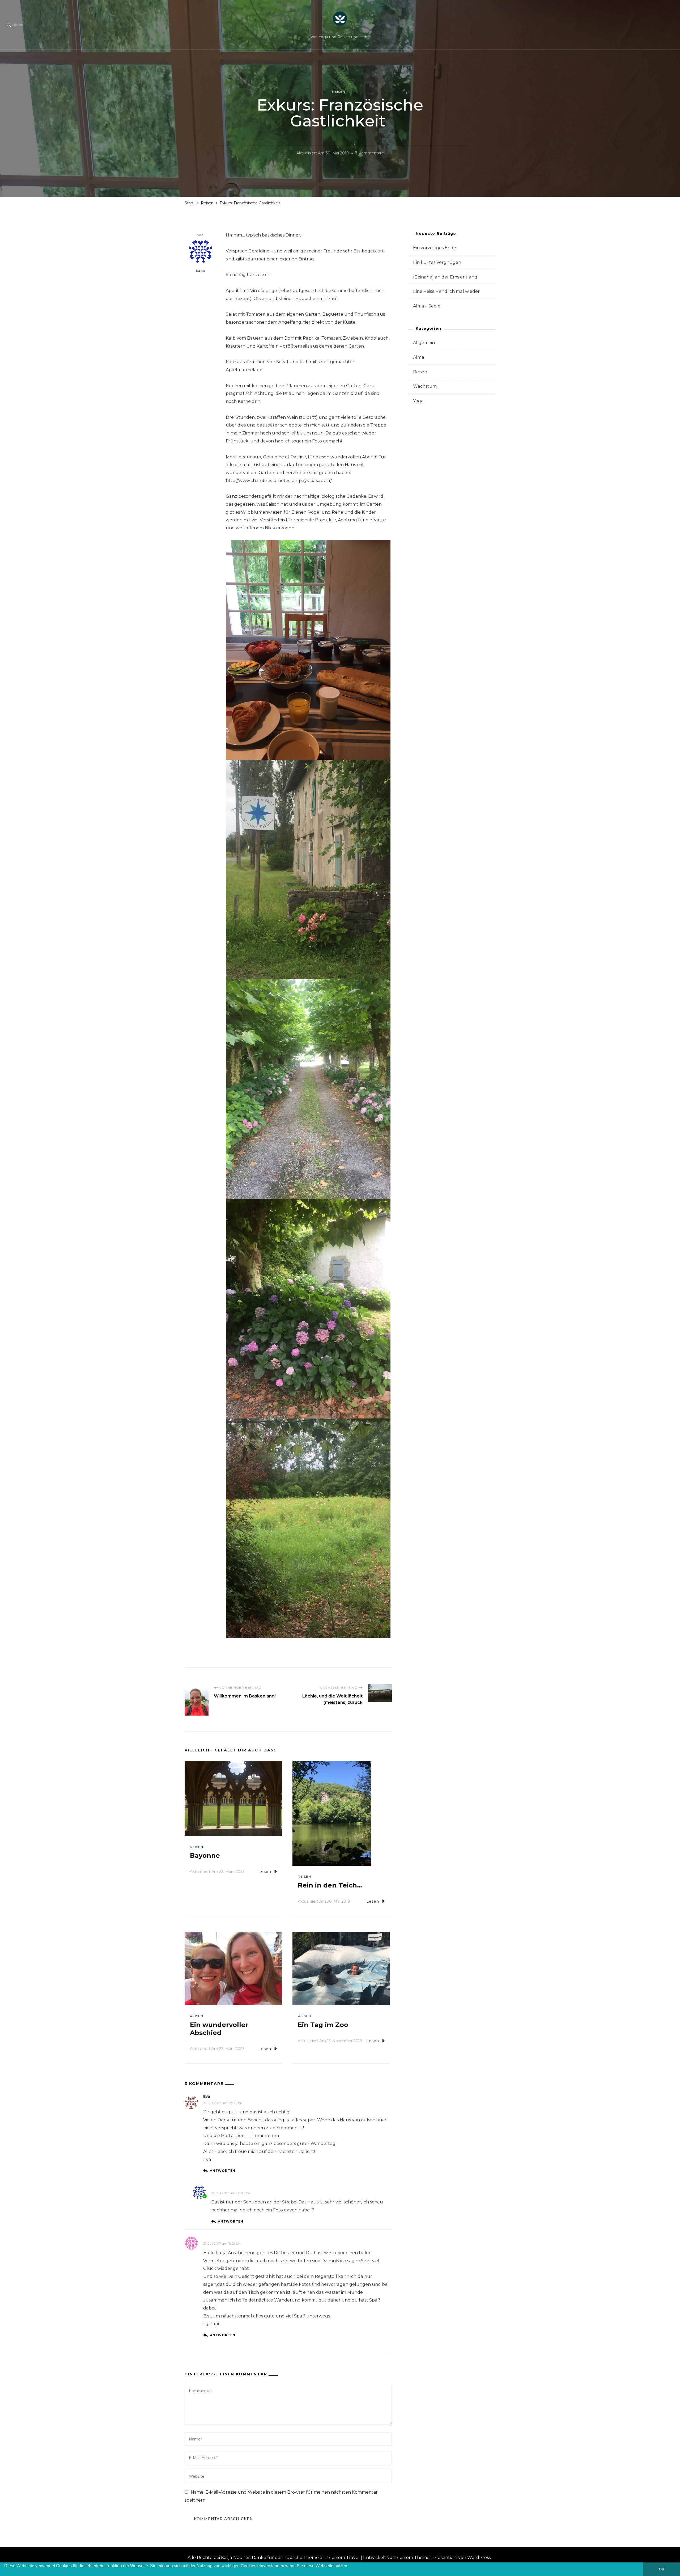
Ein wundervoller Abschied (219, 2029)
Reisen (339, 92)
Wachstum (425, 386)
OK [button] (662, 2569)
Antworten (223, 2171)
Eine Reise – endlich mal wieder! (447, 291)
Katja (201, 271)
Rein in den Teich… (330, 1885)
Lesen (265, 1872)
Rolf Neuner (215, 2237)
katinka (219, 2186)
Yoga (418, 401)
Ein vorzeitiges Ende (435, 248)
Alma (419, 357)
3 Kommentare (370, 154)
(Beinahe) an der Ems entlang (445, 277)
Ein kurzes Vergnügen (437, 262)
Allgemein (424, 343)
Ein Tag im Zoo (323, 2025)
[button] (5, 2573)
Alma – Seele (427, 306)
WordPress (479, 2558)
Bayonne (205, 1855)
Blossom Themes (413, 2558)
